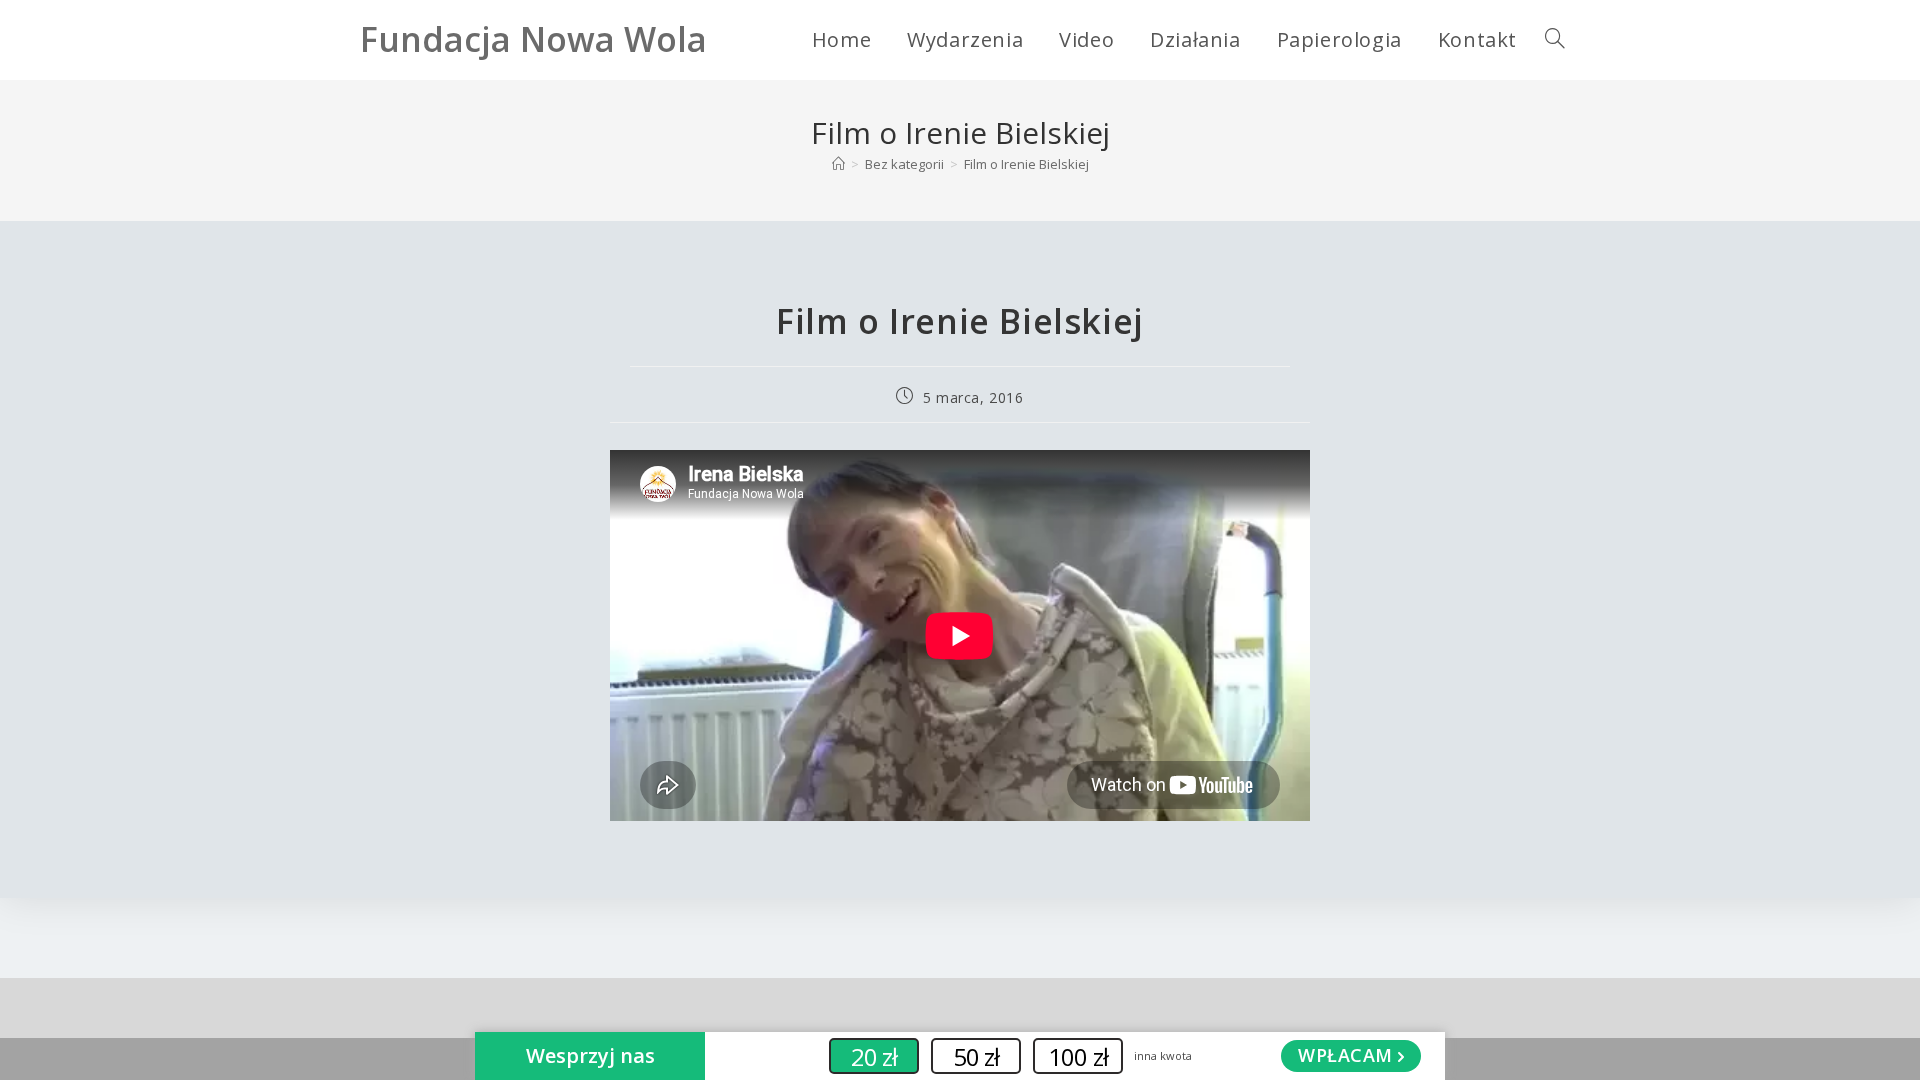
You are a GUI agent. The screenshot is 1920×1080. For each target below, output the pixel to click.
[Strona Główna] (838, 164)
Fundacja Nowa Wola (533, 39)
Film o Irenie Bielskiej (1026, 164)
